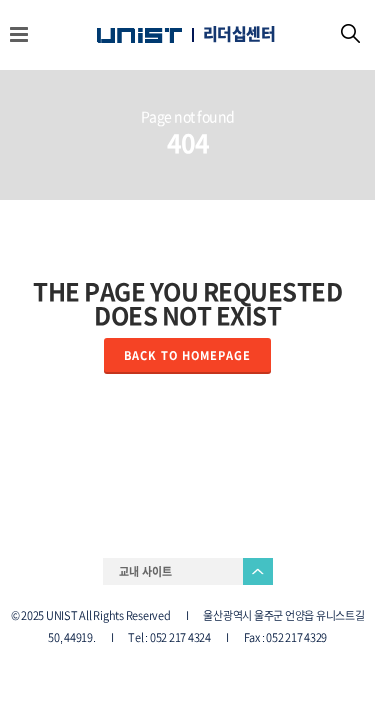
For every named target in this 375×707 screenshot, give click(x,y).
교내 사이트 (145, 571)
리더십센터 (239, 34)
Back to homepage (187, 355)
